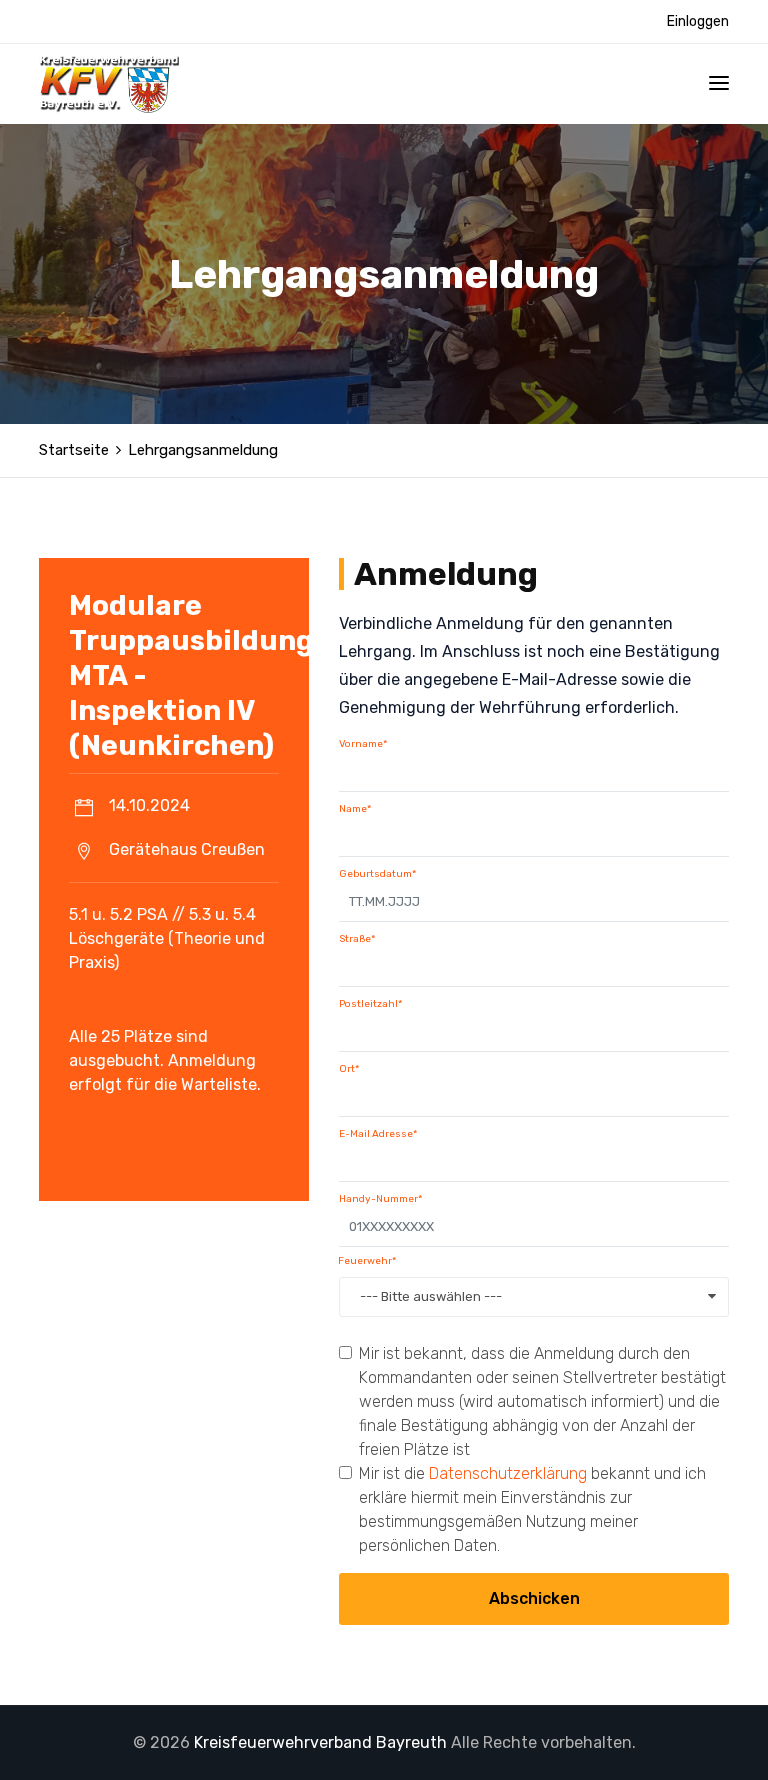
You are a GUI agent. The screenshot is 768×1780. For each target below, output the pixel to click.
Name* (355, 809)
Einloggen (698, 21)
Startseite (74, 450)
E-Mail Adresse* (378, 1134)
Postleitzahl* (370, 1004)
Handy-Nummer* (380, 1199)
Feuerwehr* (367, 1261)
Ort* (349, 1069)
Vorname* (363, 744)
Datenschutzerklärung (508, 1473)
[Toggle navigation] (719, 83)
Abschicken (534, 1598)
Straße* (357, 939)
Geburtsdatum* (377, 874)
